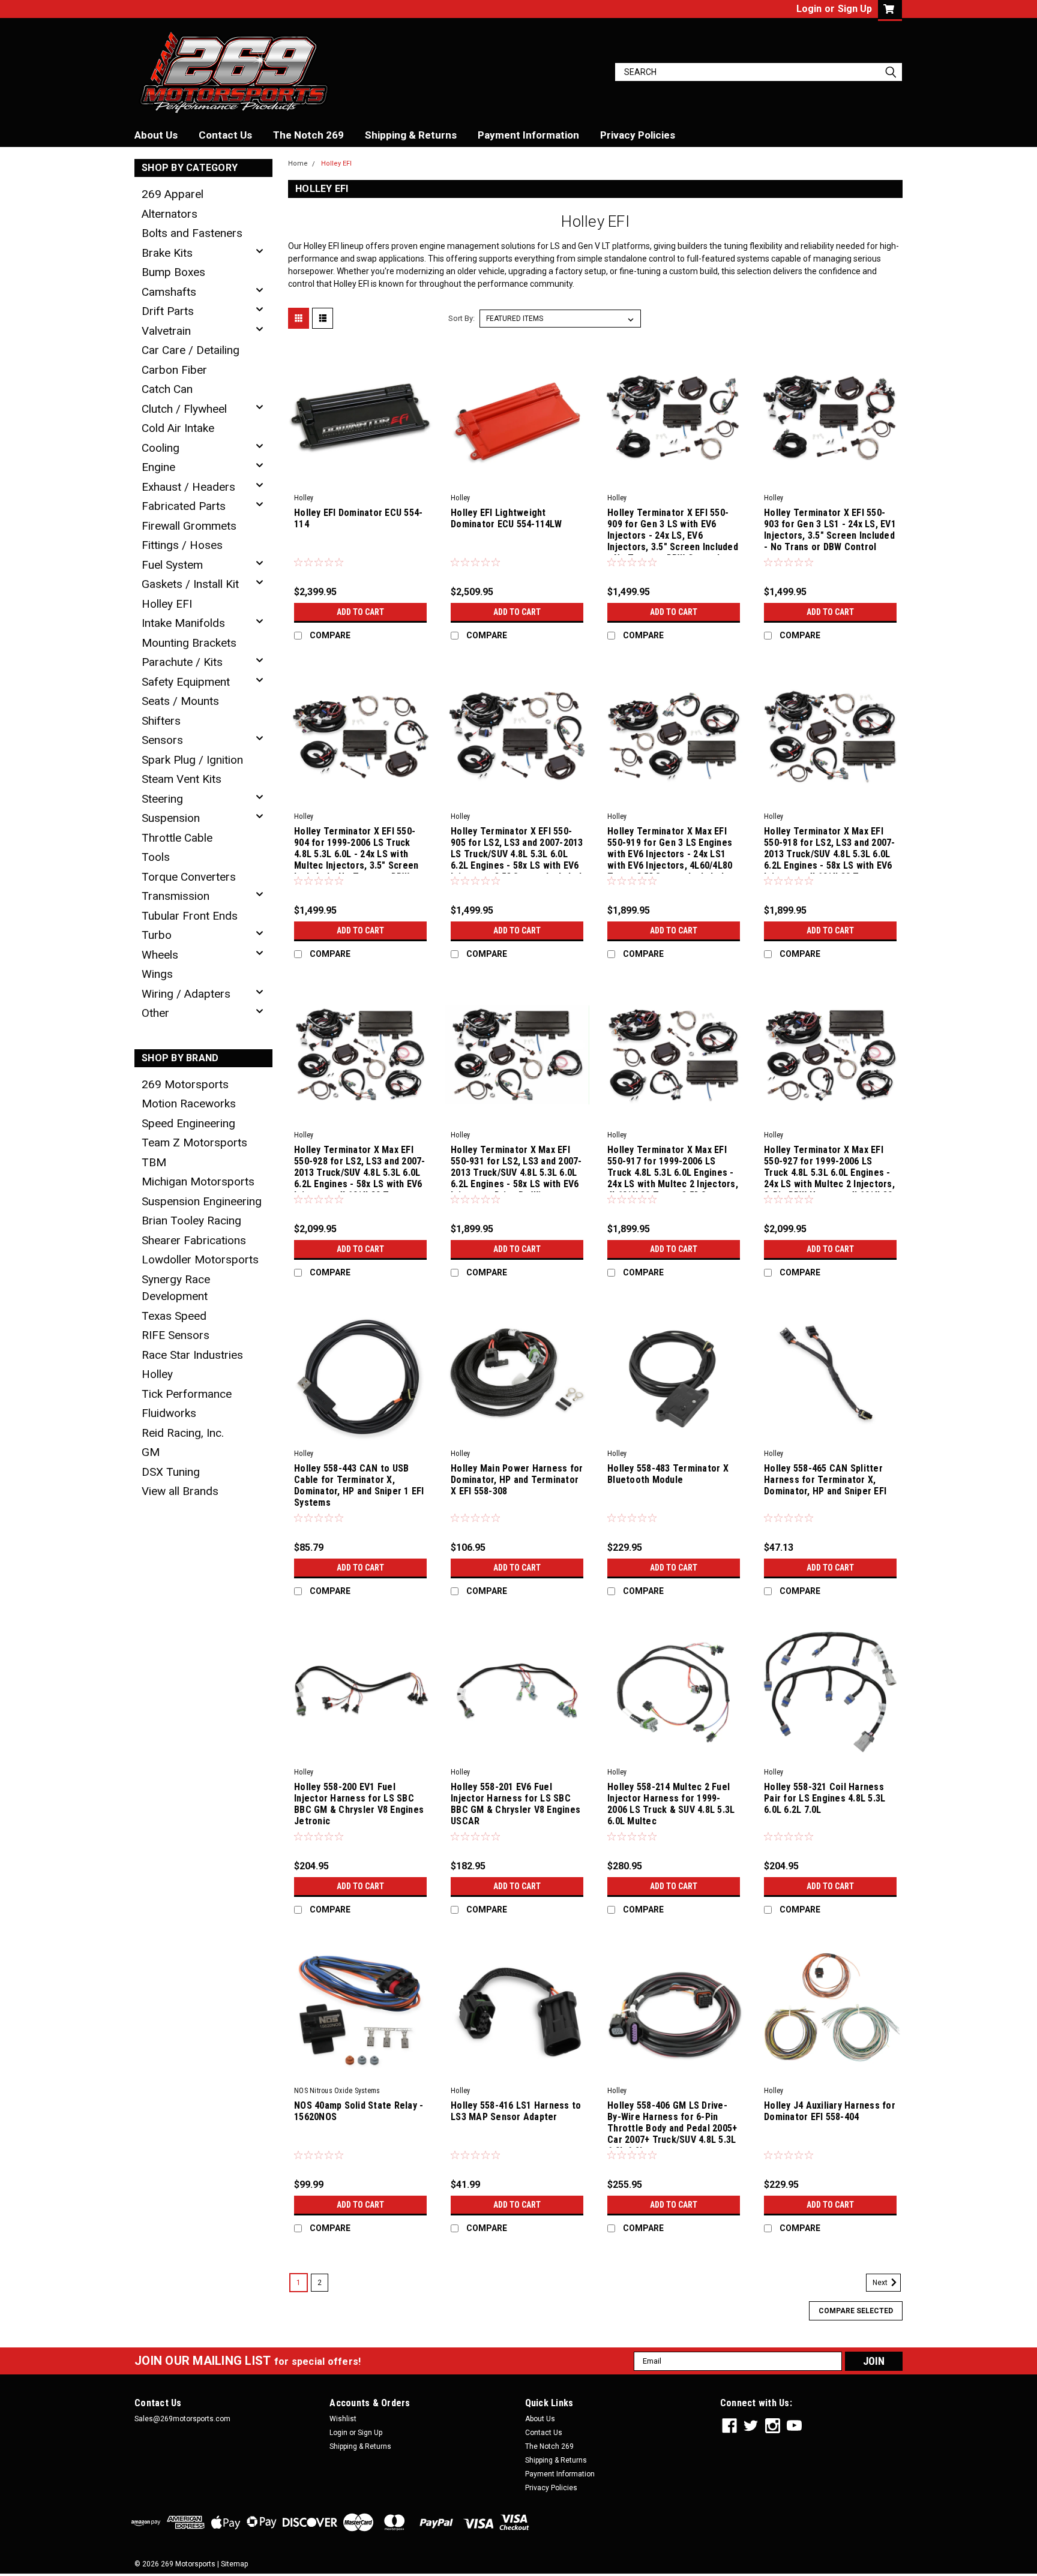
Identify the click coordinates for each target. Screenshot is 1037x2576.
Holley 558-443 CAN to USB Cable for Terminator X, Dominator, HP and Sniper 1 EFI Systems (359, 1485)
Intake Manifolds (183, 623)
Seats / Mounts (180, 701)
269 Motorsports (185, 1084)
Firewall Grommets (189, 526)
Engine (158, 467)
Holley (157, 1374)
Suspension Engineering (202, 1201)
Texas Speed (174, 1316)
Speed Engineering (188, 1123)
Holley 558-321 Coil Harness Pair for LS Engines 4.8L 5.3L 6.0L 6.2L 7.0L (825, 1798)
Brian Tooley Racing (191, 1221)
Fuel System (172, 565)
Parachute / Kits (182, 662)
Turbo (157, 935)
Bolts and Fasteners (192, 233)
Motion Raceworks (189, 1104)
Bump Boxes (173, 272)
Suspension (171, 818)
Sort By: (461, 318)
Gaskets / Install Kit (190, 584)
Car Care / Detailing (191, 350)
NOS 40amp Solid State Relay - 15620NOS (359, 2111)
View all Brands (180, 1491)
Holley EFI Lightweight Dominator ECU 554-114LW (506, 518)
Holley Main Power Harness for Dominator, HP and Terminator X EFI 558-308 (517, 1480)
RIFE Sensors (176, 1335)
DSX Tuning (171, 1472)
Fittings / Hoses (182, 545)
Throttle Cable (177, 838)
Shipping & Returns (411, 135)
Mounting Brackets (189, 643)
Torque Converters (189, 877)
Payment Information (528, 135)
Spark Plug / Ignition (192, 760)
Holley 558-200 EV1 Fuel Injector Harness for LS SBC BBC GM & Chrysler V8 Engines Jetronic (359, 1804)
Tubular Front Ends (190, 916)
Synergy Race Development (176, 1288)
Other (155, 1013)
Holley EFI (167, 604)
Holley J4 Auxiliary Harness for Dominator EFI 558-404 (830, 2111)
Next (881, 2283)
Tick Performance (187, 1394)
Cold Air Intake (178, 428)
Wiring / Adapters (186, 994)
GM (151, 1452)
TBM (154, 1162)
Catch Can (167, 389)
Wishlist (343, 2419)
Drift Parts (168, 311)
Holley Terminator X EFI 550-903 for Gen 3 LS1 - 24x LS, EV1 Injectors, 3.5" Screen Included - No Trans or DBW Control (830, 530)
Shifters (161, 721)
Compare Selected (856, 2311)
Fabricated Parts (184, 506)
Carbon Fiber (174, 370)
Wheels (160, 955)
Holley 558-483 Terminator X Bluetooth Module (668, 1474)
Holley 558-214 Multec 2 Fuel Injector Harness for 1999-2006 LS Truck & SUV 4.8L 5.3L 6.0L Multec (671, 1804)
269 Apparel (173, 194)
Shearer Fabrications (194, 1240)
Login (809, 9)
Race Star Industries (192, 1355)
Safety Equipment (186, 682)
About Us (156, 135)
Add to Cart (360, 612)
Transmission (176, 896)
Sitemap (234, 2564)
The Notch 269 (308, 135)
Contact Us (225, 135)
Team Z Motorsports (194, 1143)
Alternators (170, 214)
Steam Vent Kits (182, 779)
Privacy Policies (638, 135)
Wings (157, 974)
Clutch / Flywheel (184, 409)
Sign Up (855, 9)
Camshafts (169, 292)
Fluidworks (169, 1413)
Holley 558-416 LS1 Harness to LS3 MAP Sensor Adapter (516, 2111)
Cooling (161, 448)
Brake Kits (167, 253)
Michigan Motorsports (198, 1182)
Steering (162, 799)
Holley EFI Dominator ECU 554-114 (358, 518)
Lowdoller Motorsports (200, 1260)
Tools (156, 857)
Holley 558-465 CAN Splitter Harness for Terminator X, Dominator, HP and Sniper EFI (825, 1480)
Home (298, 163)
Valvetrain (166, 331)
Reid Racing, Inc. (183, 1433)
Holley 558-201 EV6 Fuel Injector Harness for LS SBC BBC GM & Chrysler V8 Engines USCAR (515, 1804)
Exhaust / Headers (188, 487)
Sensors (162, 740)
